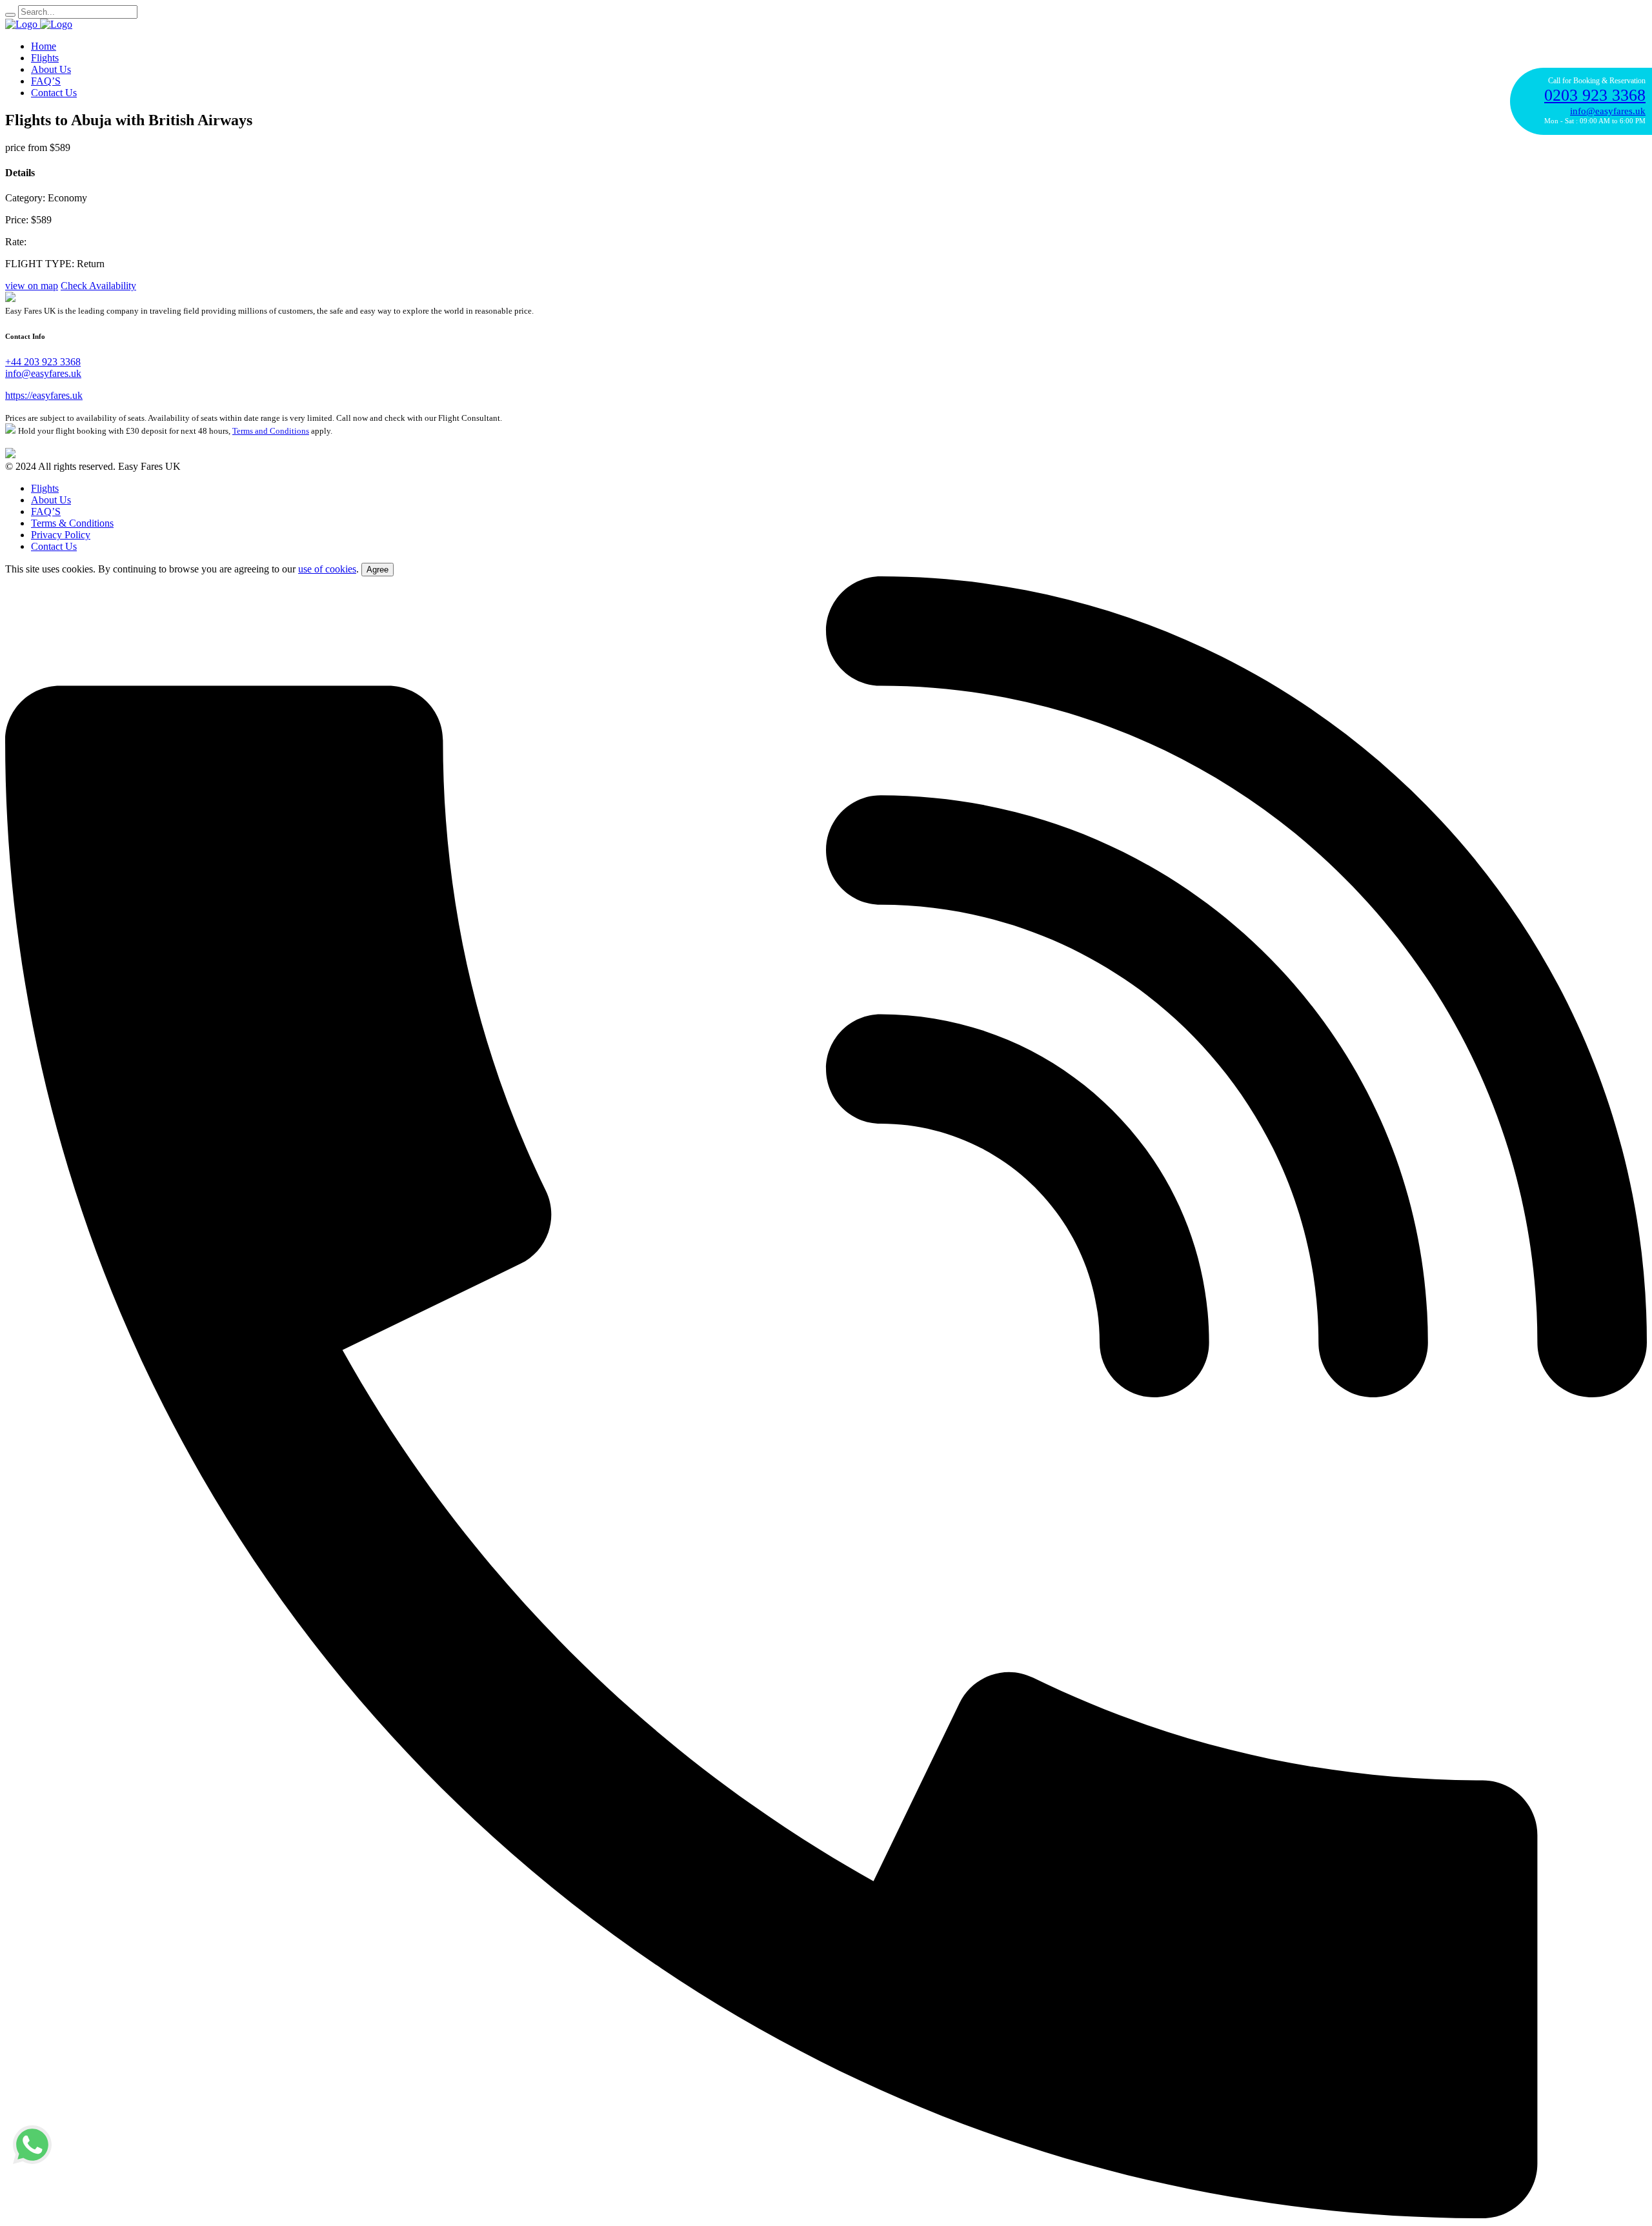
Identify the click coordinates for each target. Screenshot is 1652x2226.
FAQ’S (46, 81)
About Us (51, 69)
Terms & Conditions (72, 523)
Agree (378, 570)
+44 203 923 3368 (43, 362)
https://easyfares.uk (44, 395)
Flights (45, 58)
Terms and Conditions (271, 431)
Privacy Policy (61, 535)
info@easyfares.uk (43, 373)
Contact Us (54, 93)
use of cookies (327, 569)
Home (44, 46)
